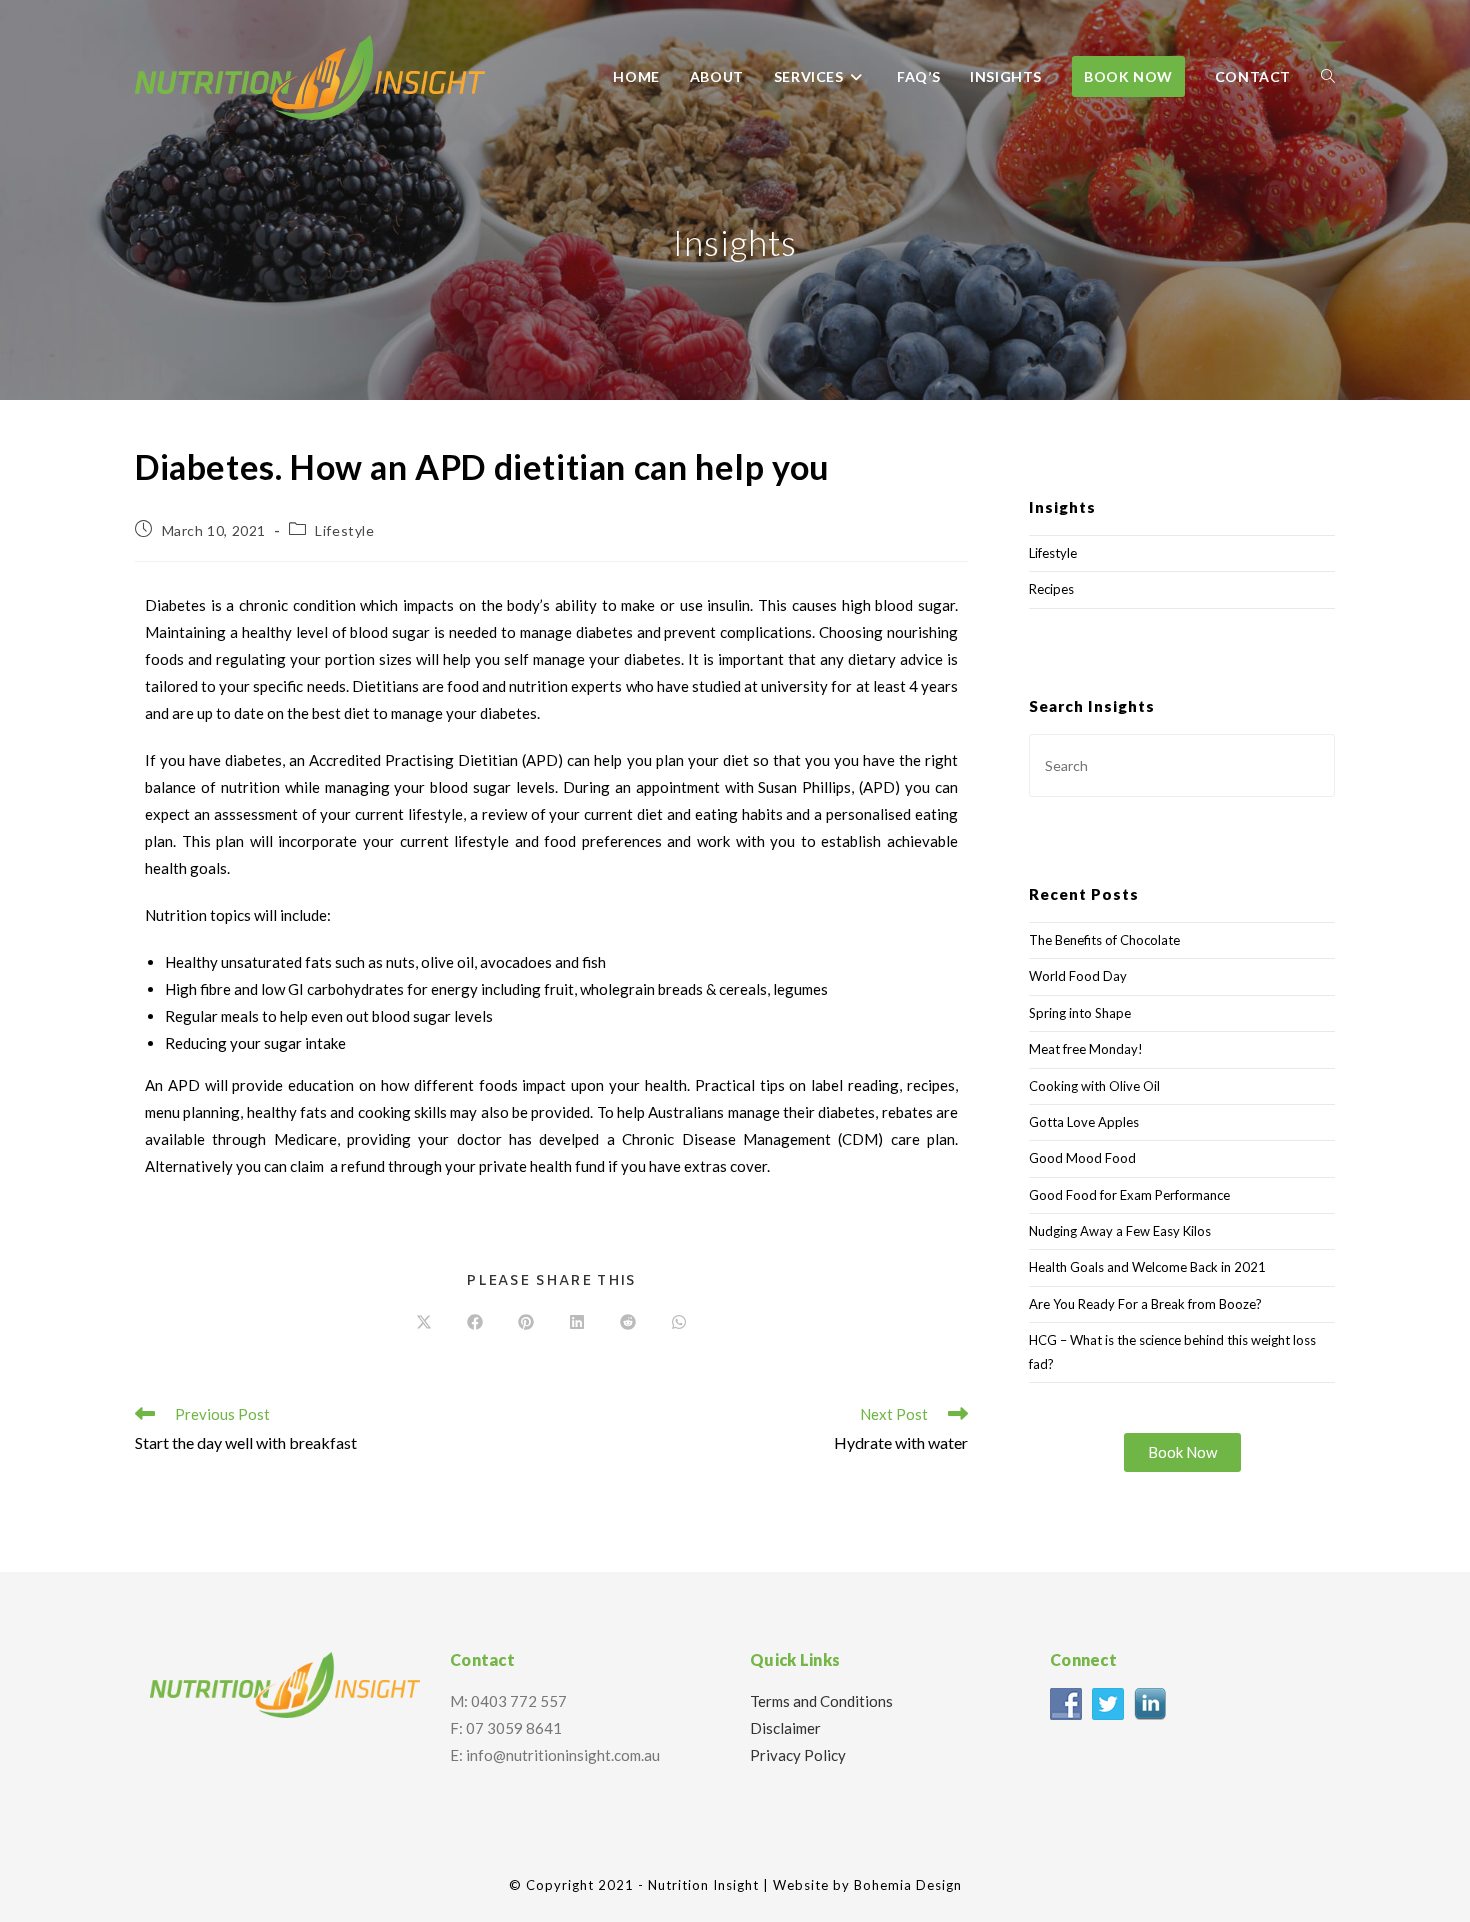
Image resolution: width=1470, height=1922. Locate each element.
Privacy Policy (798, 1755)
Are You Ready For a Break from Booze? (1145, 1304)
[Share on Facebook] (475, 1323)
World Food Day (1078, 976)
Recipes (1051, 589)
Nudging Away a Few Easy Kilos (1120, 1231)
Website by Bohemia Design (867, 1885)
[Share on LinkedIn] (577, 1323)
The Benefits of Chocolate (1104, 940)
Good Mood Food (1082, 1158)
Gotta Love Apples (1084, 1122)
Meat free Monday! (1086, 1049)
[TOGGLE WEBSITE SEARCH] (1328, 77)
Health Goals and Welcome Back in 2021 (1147, 1267)
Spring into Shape (1080, 1013)
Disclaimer (785, 1728)
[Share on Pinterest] (526, 1323)
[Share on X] (424, 1323)
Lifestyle (344, 530)
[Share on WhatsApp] (679, 1323)
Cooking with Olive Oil (1094, 1086)
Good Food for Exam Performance (1129, 1195)
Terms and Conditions (821, 1701)
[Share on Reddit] (628, 1323)
